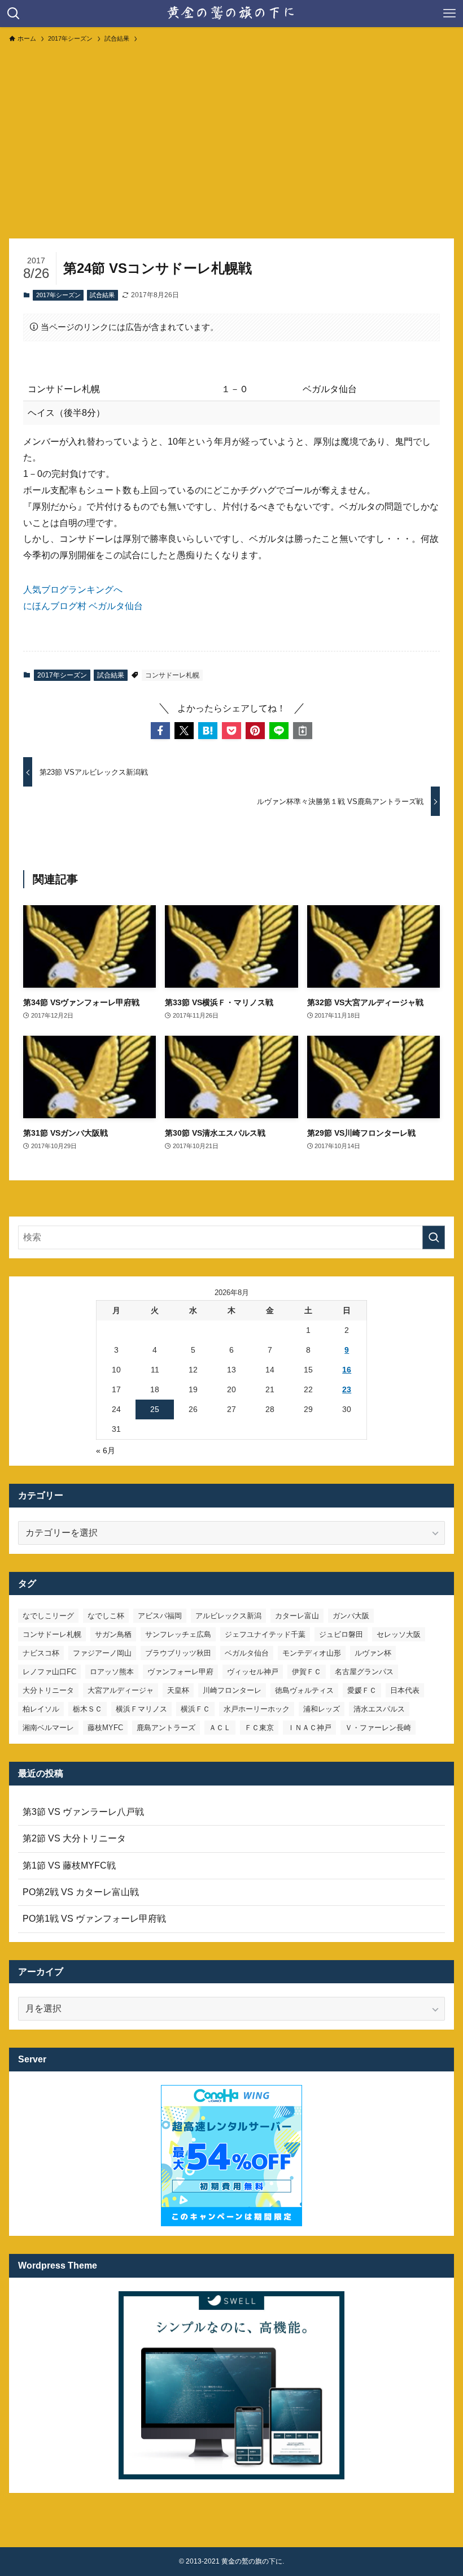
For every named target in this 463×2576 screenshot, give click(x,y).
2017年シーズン (58, 295)
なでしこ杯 (106, 1616)
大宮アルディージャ (121, 1690)
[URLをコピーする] (303, 731)
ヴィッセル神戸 (253, 1672)
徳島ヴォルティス (304, 1690)
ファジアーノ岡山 (102, 1653)
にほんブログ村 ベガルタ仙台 (83, 606)
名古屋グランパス (364, 1672)
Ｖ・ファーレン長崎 (378, 1728)
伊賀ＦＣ (307, 1672)
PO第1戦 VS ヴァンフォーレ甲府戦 (94, 1919)
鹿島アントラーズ (166, 1728)
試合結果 (102, 295)
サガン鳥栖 (113, 1634)
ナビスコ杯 (41, 1653)
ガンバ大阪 (351, 1616)
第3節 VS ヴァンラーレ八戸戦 (83, 1812)
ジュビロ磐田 (341, 1634)
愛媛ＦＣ (362, 1690)
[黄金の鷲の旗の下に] (231, 14)
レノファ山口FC (49, 1672)
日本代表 (405, 1690)
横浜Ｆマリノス (141, 1709)
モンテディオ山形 (312, 1653)
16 (347, 1370)
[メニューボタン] (449, 14)
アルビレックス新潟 (228, 1616)
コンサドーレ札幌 (172, 675)
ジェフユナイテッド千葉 (265, 1634)
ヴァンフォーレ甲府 (180, 1672)
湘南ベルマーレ (48, 1728)
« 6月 (106, 1450)
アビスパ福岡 (160, 1616)
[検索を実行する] (434, 1237)
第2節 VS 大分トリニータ (74, 1838)
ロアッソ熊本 (112, 1672)
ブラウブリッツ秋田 (178, 1653)
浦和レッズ (322, 1709)
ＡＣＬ (220, 1728)
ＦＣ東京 (259, 1728)
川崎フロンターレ (232, 1690)
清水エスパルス (379, 1709)
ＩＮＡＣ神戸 (309, 1728)
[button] (160, 731)
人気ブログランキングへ (73, 590)
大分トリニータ (48, 1690)
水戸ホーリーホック (257, 1709)
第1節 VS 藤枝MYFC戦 (69, 1865)
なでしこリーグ (48, 1616)
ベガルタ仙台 (247, 1653)
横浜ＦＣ (195, 1709)
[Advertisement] (231, 136)
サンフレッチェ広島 (178, 1634)
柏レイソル (41, 1709)
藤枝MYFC (105, 1728)
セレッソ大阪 (399, 1634)
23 (347, 1389)
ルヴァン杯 (373, 1653)
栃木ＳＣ (88, 1709)
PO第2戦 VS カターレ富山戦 (81, 1892)
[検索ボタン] (14, 14)
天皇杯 (178, 1690)
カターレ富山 (297, 1616)
